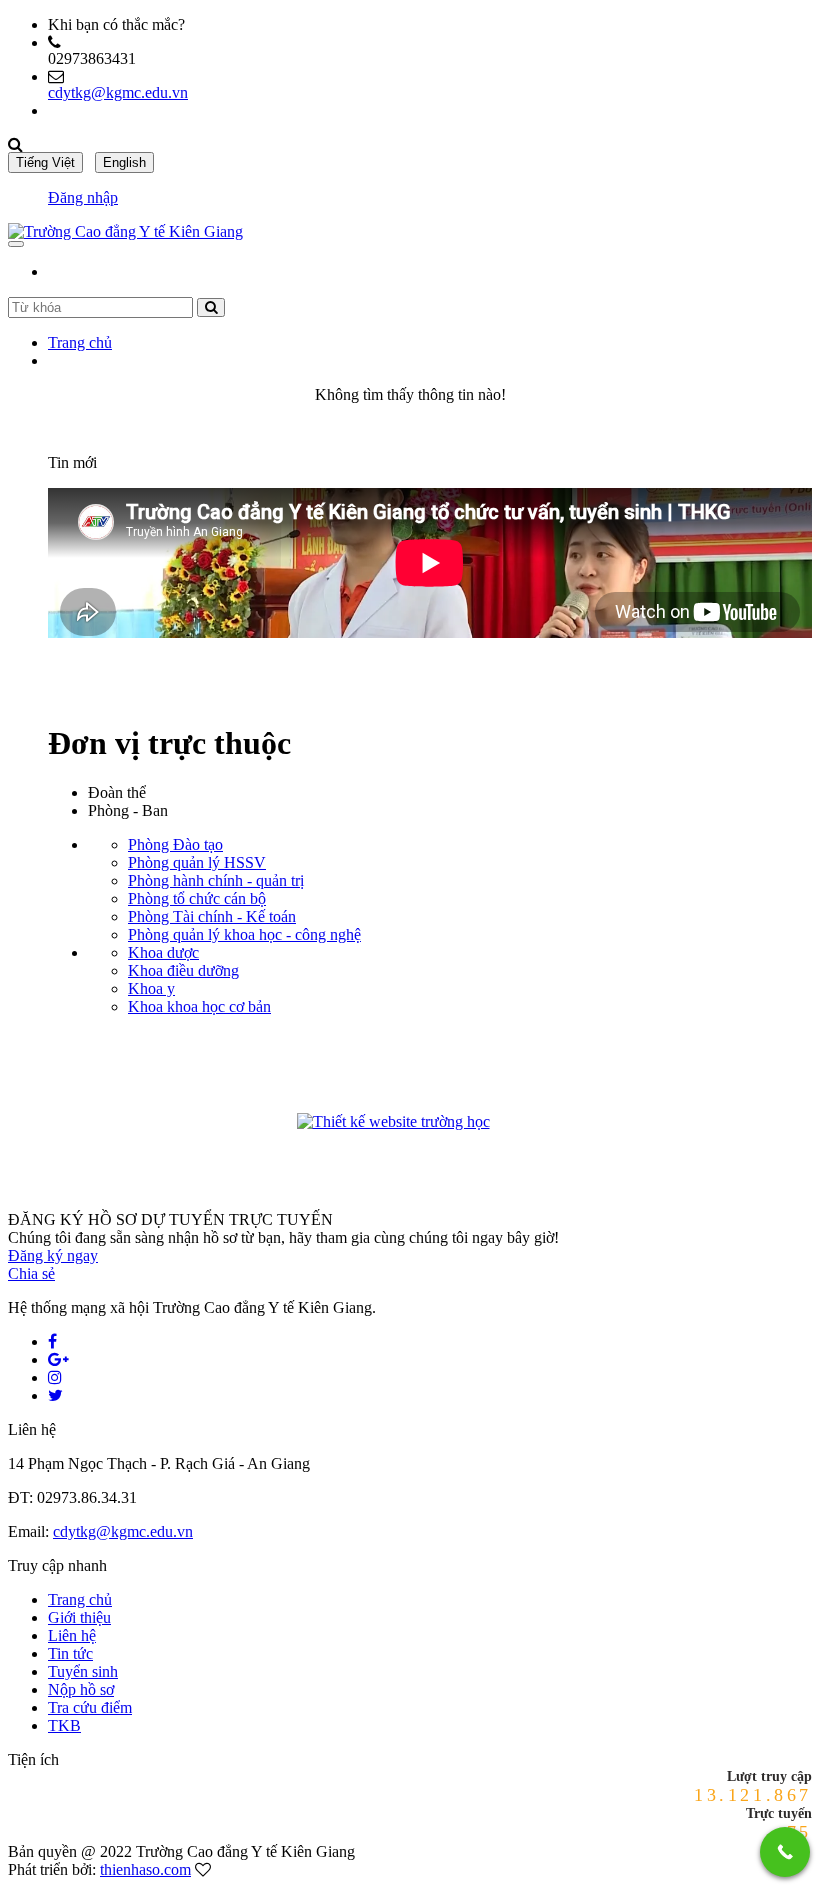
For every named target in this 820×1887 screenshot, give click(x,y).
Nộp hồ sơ (81, 1689)
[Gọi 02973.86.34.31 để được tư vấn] (785, 1852)
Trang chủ (80, 342)
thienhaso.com (145, 1869)
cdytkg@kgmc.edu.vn (118, 92)
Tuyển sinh (83, 1671)
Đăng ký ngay (53, 1255)
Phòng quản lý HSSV (197, 862)
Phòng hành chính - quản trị (216, 880)
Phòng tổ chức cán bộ (197, 898)
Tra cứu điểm (90, 1707)
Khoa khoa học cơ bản (199, 1006)
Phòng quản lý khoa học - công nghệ (244, 934)
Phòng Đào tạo (175, 844)
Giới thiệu (79, 1617)
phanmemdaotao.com (529, 1124)
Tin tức (70, 1653)
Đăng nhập (83, 197)
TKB (64, 1725)
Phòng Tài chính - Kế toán (212, 916)
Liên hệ (72, 1635)
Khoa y (151, 988)
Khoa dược (163, 952)
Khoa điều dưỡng (183, 970)
